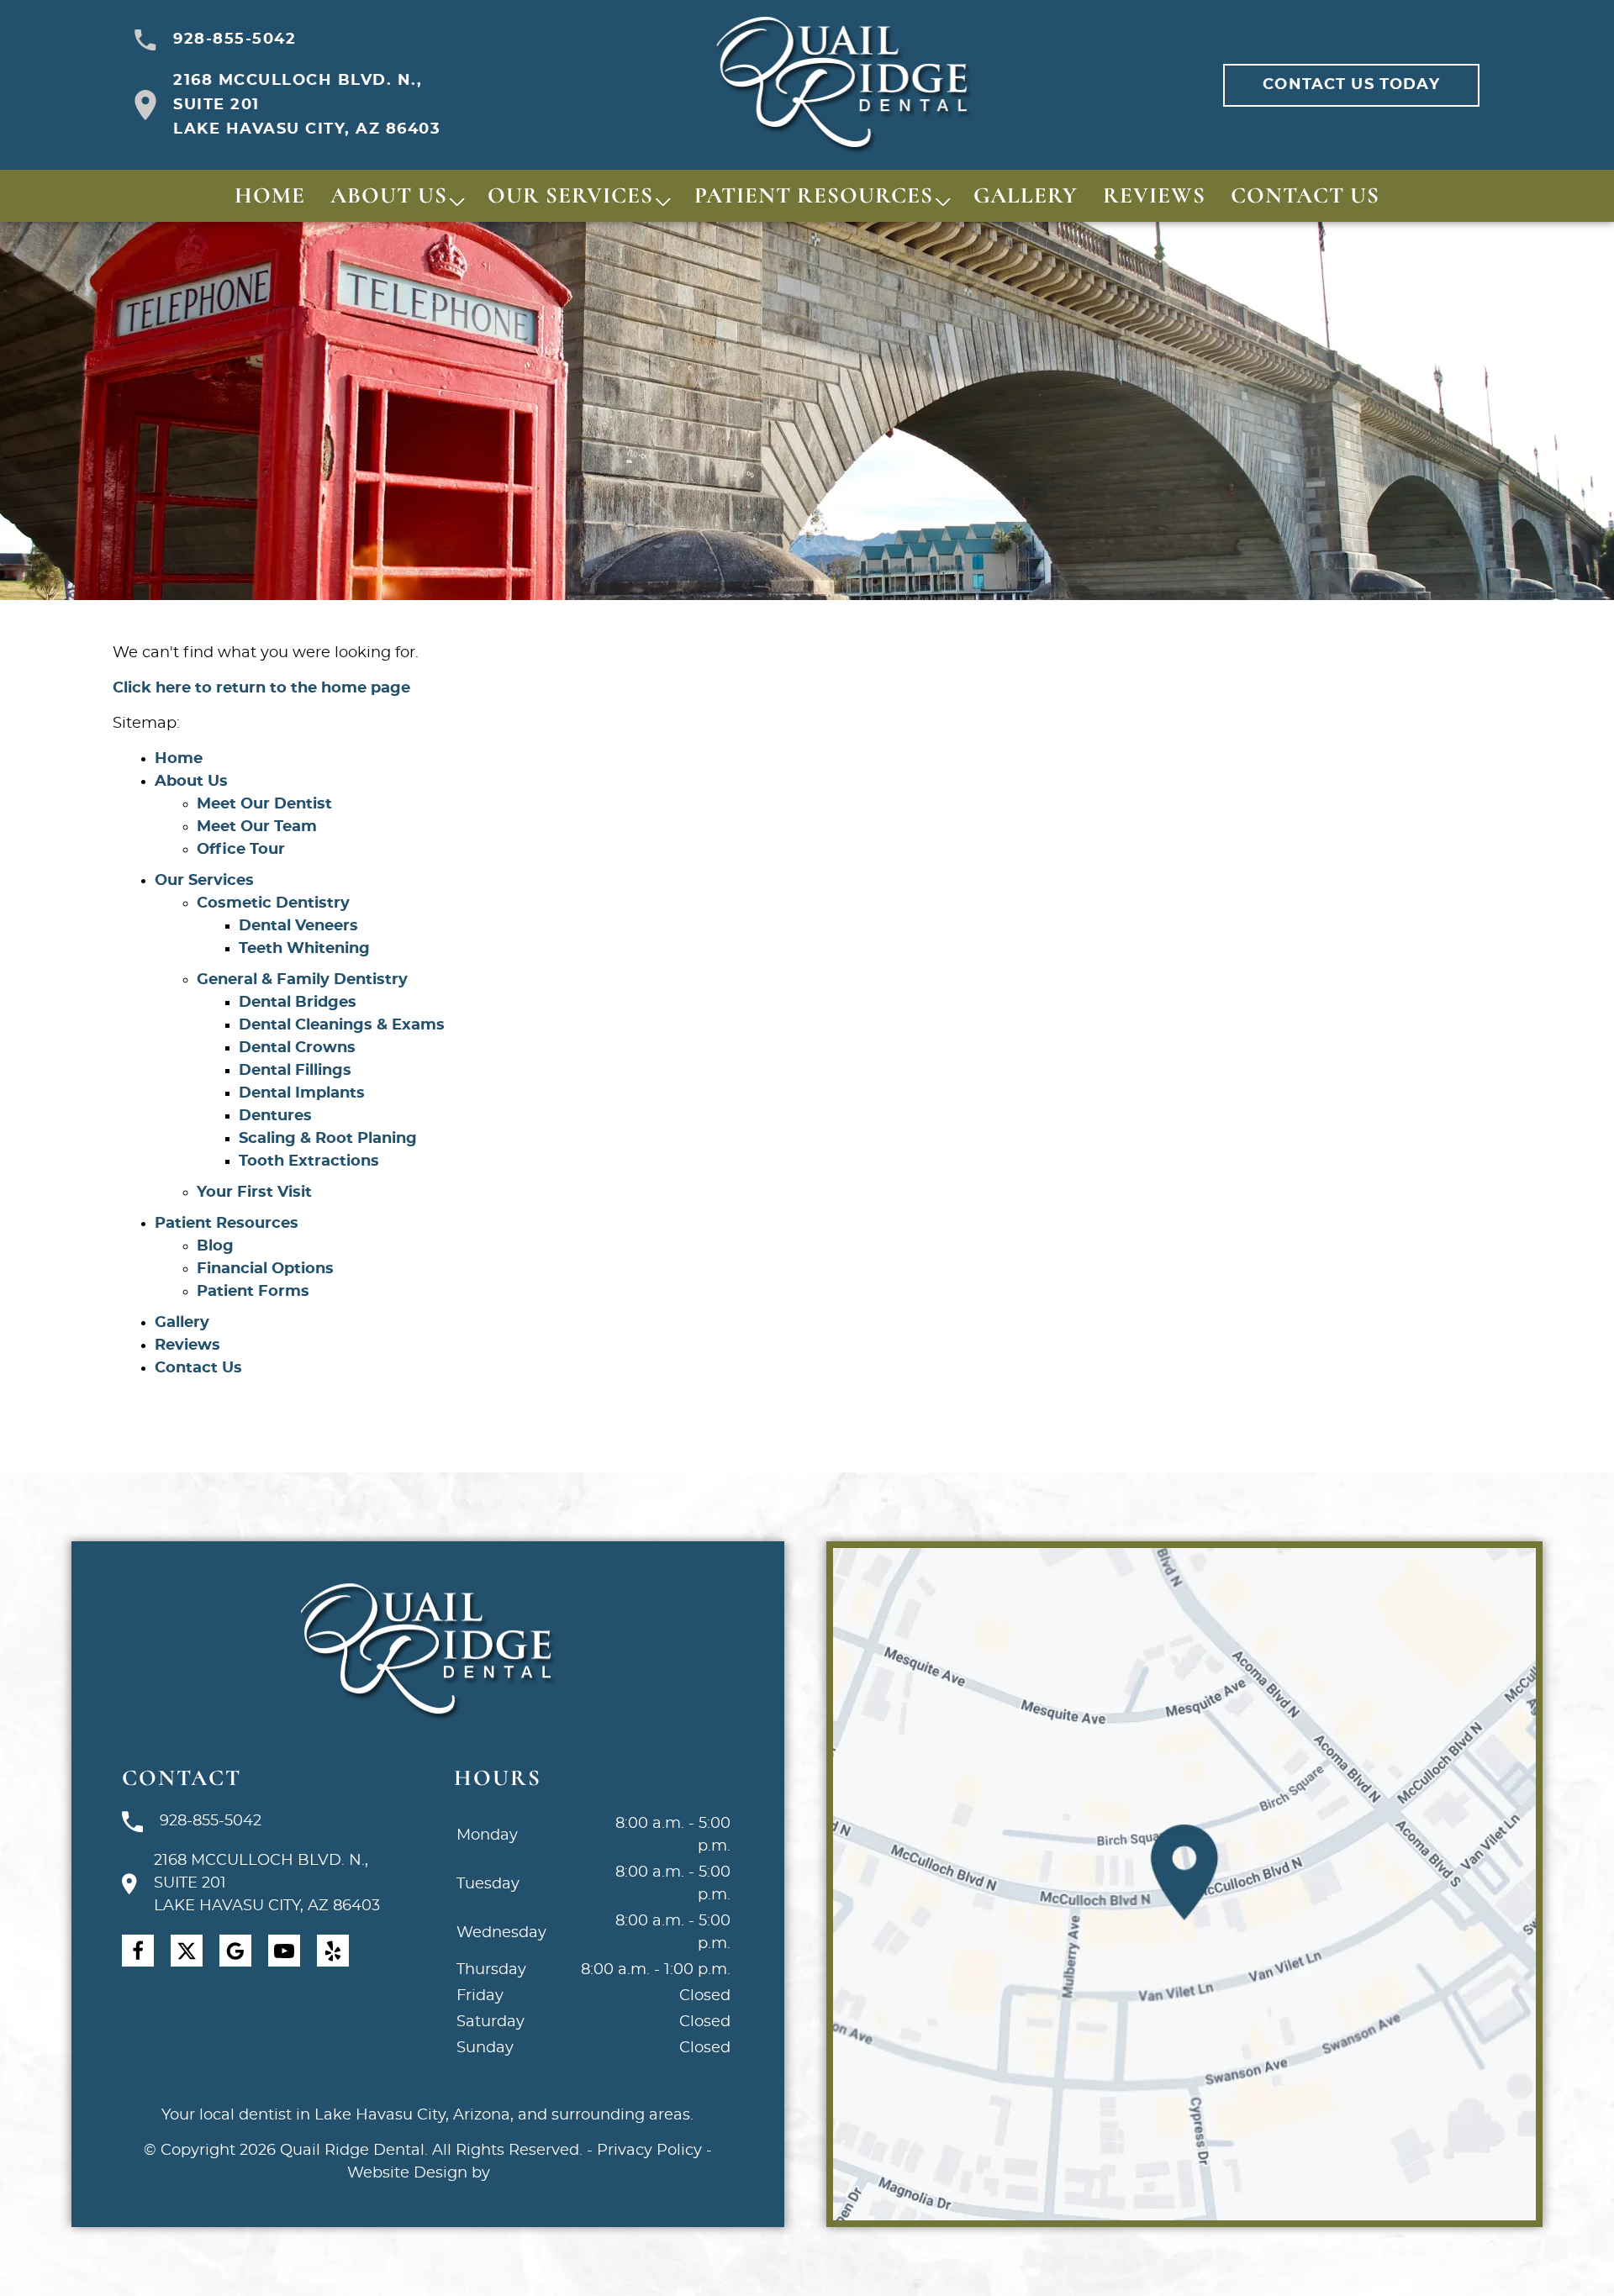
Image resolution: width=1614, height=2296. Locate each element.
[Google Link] (235, 1951)
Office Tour (241, 850)
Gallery (1026, 195)
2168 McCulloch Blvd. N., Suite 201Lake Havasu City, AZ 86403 (307, 105)
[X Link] (187, 1951)
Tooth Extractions (309, 1161)
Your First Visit (254, 1193)
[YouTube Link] (284, 1951)
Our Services (570, 195)
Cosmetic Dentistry (273, 903)
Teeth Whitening (304, 949)
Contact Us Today (1351, 85)
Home (270, 195)
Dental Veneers (298, 926)
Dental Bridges (298, 1003)
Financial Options (265, 1269)
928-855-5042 (235, 39)
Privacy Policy (649, 2151)
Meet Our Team (257, 827)
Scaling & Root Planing (328, 1139)
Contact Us (1305, 195)
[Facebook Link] (138, 1951)
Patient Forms (253, 1292)
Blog (215, 1246)
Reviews (1154, 195)
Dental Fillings (295, 1071)
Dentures (275, 1116)
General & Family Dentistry (302, 980)
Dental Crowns (297, 1048)
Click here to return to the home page (261, 688)
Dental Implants (302, 1093)
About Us (389, 195)
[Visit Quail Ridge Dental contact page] (1184, 1884)
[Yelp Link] (333, 1951)
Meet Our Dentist (264, 804)
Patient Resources (814, 195)
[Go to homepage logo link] (427, 1652)
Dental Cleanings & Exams (342, 1025)
